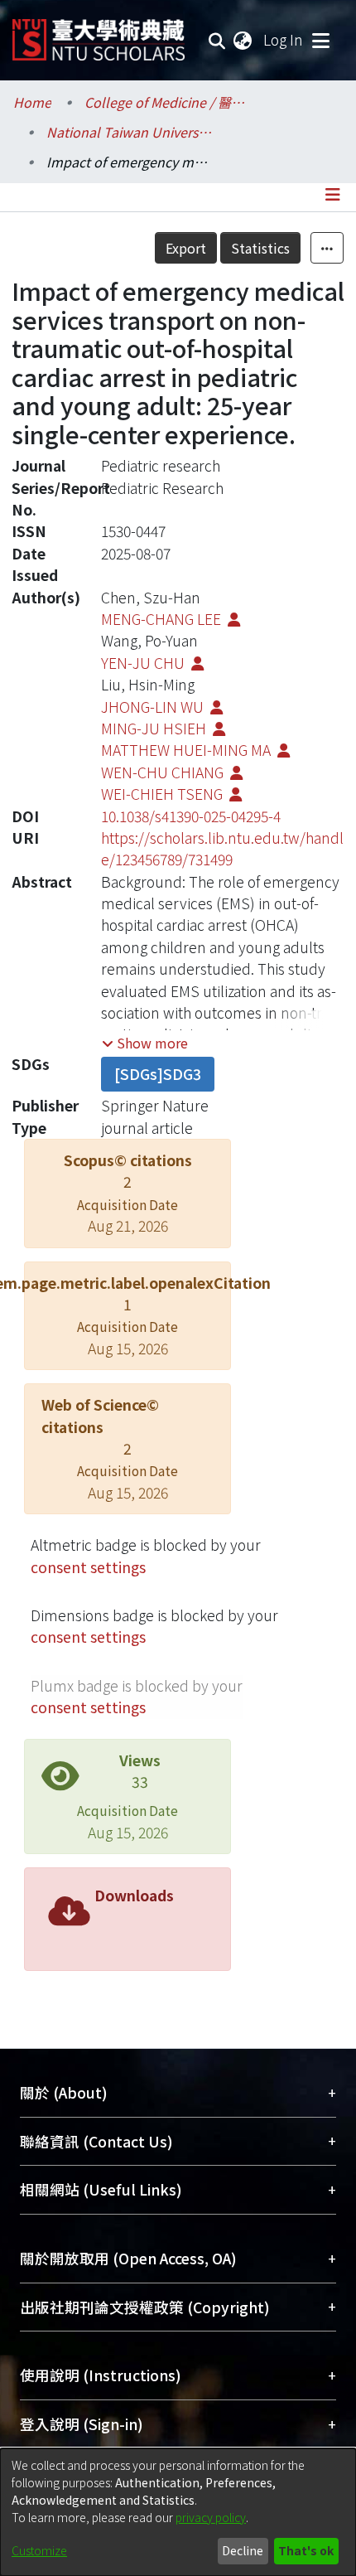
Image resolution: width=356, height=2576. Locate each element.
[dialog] (178, 2512)
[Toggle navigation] (320, 40)
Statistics (260, 248)
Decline (243, 2550)
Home (32, 102)
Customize (39, 2550)
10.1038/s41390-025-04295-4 (191, 816)
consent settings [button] (88, 1567)
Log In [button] (284, 39)
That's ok (306, 2550)
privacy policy (211, 2517)
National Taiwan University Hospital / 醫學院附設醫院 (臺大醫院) (129, 132)
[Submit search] (217, 40)
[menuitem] (243, 40)
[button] (145, 1043)
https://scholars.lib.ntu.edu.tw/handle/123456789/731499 (222, 848)
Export (186, 248)
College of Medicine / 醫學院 (167, 102)
